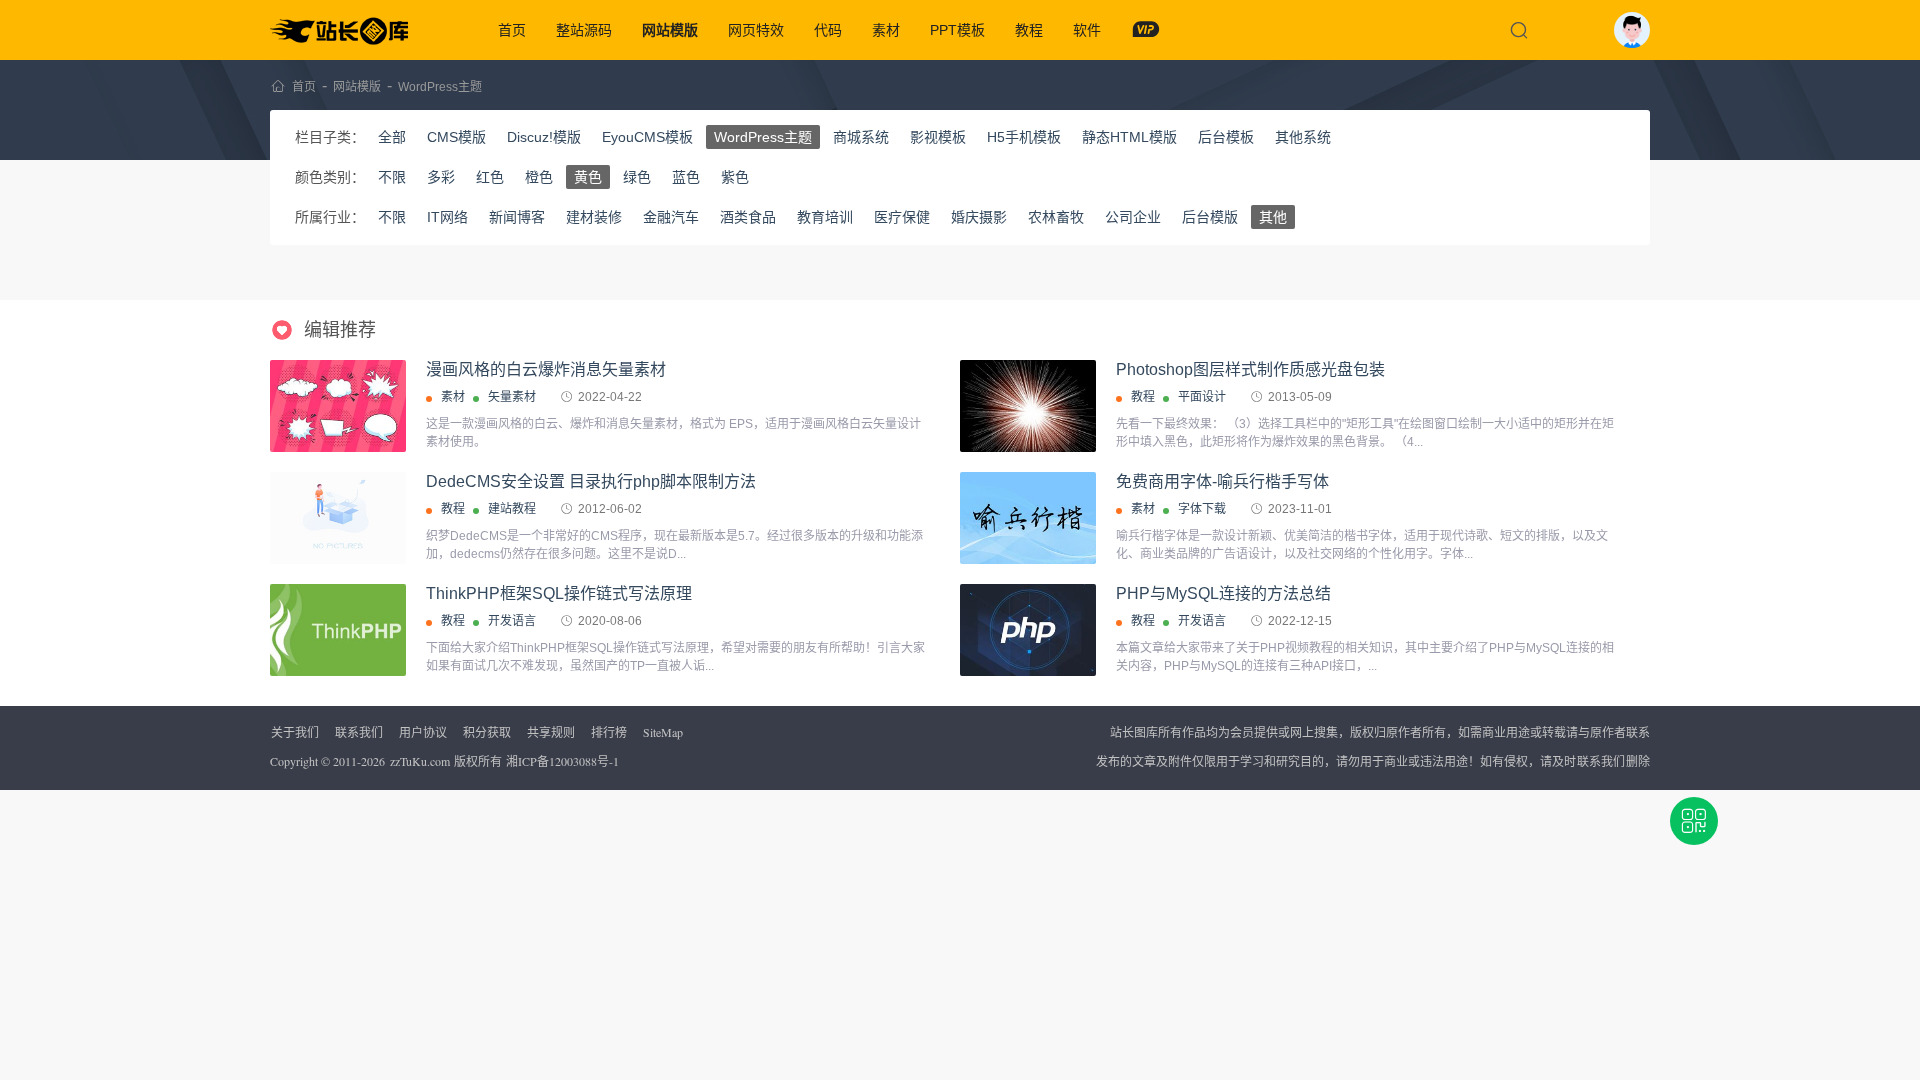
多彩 (441, 177)
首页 (512, 30)
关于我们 (295, 732)
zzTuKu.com (420, 761)
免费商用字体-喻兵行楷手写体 (1222, 481)
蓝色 (686, 177)
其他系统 (1303, 137)
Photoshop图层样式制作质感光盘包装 (1250, 369)
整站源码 (584, 30)
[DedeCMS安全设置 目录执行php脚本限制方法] (338, 518)
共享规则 (551, 732)
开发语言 (512, 621)
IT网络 (447, 217)
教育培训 (825, 217)
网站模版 (670, 30)
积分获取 (487, 732)
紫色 (735, 177)
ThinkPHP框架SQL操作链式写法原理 (559, 593)
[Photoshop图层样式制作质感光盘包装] (1028, 412)
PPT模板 (957, 30)
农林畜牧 (1056, 217)
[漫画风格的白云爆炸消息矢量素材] (338, 406)
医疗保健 (902, 217)
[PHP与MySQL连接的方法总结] (1028, 630)
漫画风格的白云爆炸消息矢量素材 (546, 369)
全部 (392, 137)
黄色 (588, 177)
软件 (1087, 30)
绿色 (637, 177)
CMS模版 (456, 137)
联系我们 (359, 732)
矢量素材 (512, 397)
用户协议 (423, 732)
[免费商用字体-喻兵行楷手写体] (1028, 518)
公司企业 (1133, 217)
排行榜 (609, 732)
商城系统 (861, 137)
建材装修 (594, 217)
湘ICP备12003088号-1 (562, 761)
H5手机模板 (1024, 137)
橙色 (539, 177)
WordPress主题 (440, 87)
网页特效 (756, 30)
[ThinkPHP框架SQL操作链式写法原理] (338, 630)
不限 (392, 177)
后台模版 (1210, 217)
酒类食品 (748, 217)
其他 (1273, 217)
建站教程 (512, 509)
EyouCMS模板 (647, 137)
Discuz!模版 (544, 137)
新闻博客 (517, 217)
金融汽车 (671, 217)
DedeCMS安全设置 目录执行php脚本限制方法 (591, 481)
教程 (1029, 30)
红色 (490, 177)
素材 (886, 30)
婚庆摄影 (979, 217)
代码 (828, 30)
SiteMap (663, 732)
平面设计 (1202, 397)
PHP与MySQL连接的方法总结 (1223, 593)
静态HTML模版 (1129, 137)
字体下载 (1202, 509)
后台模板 (1226, 137)
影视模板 (938, 137)
